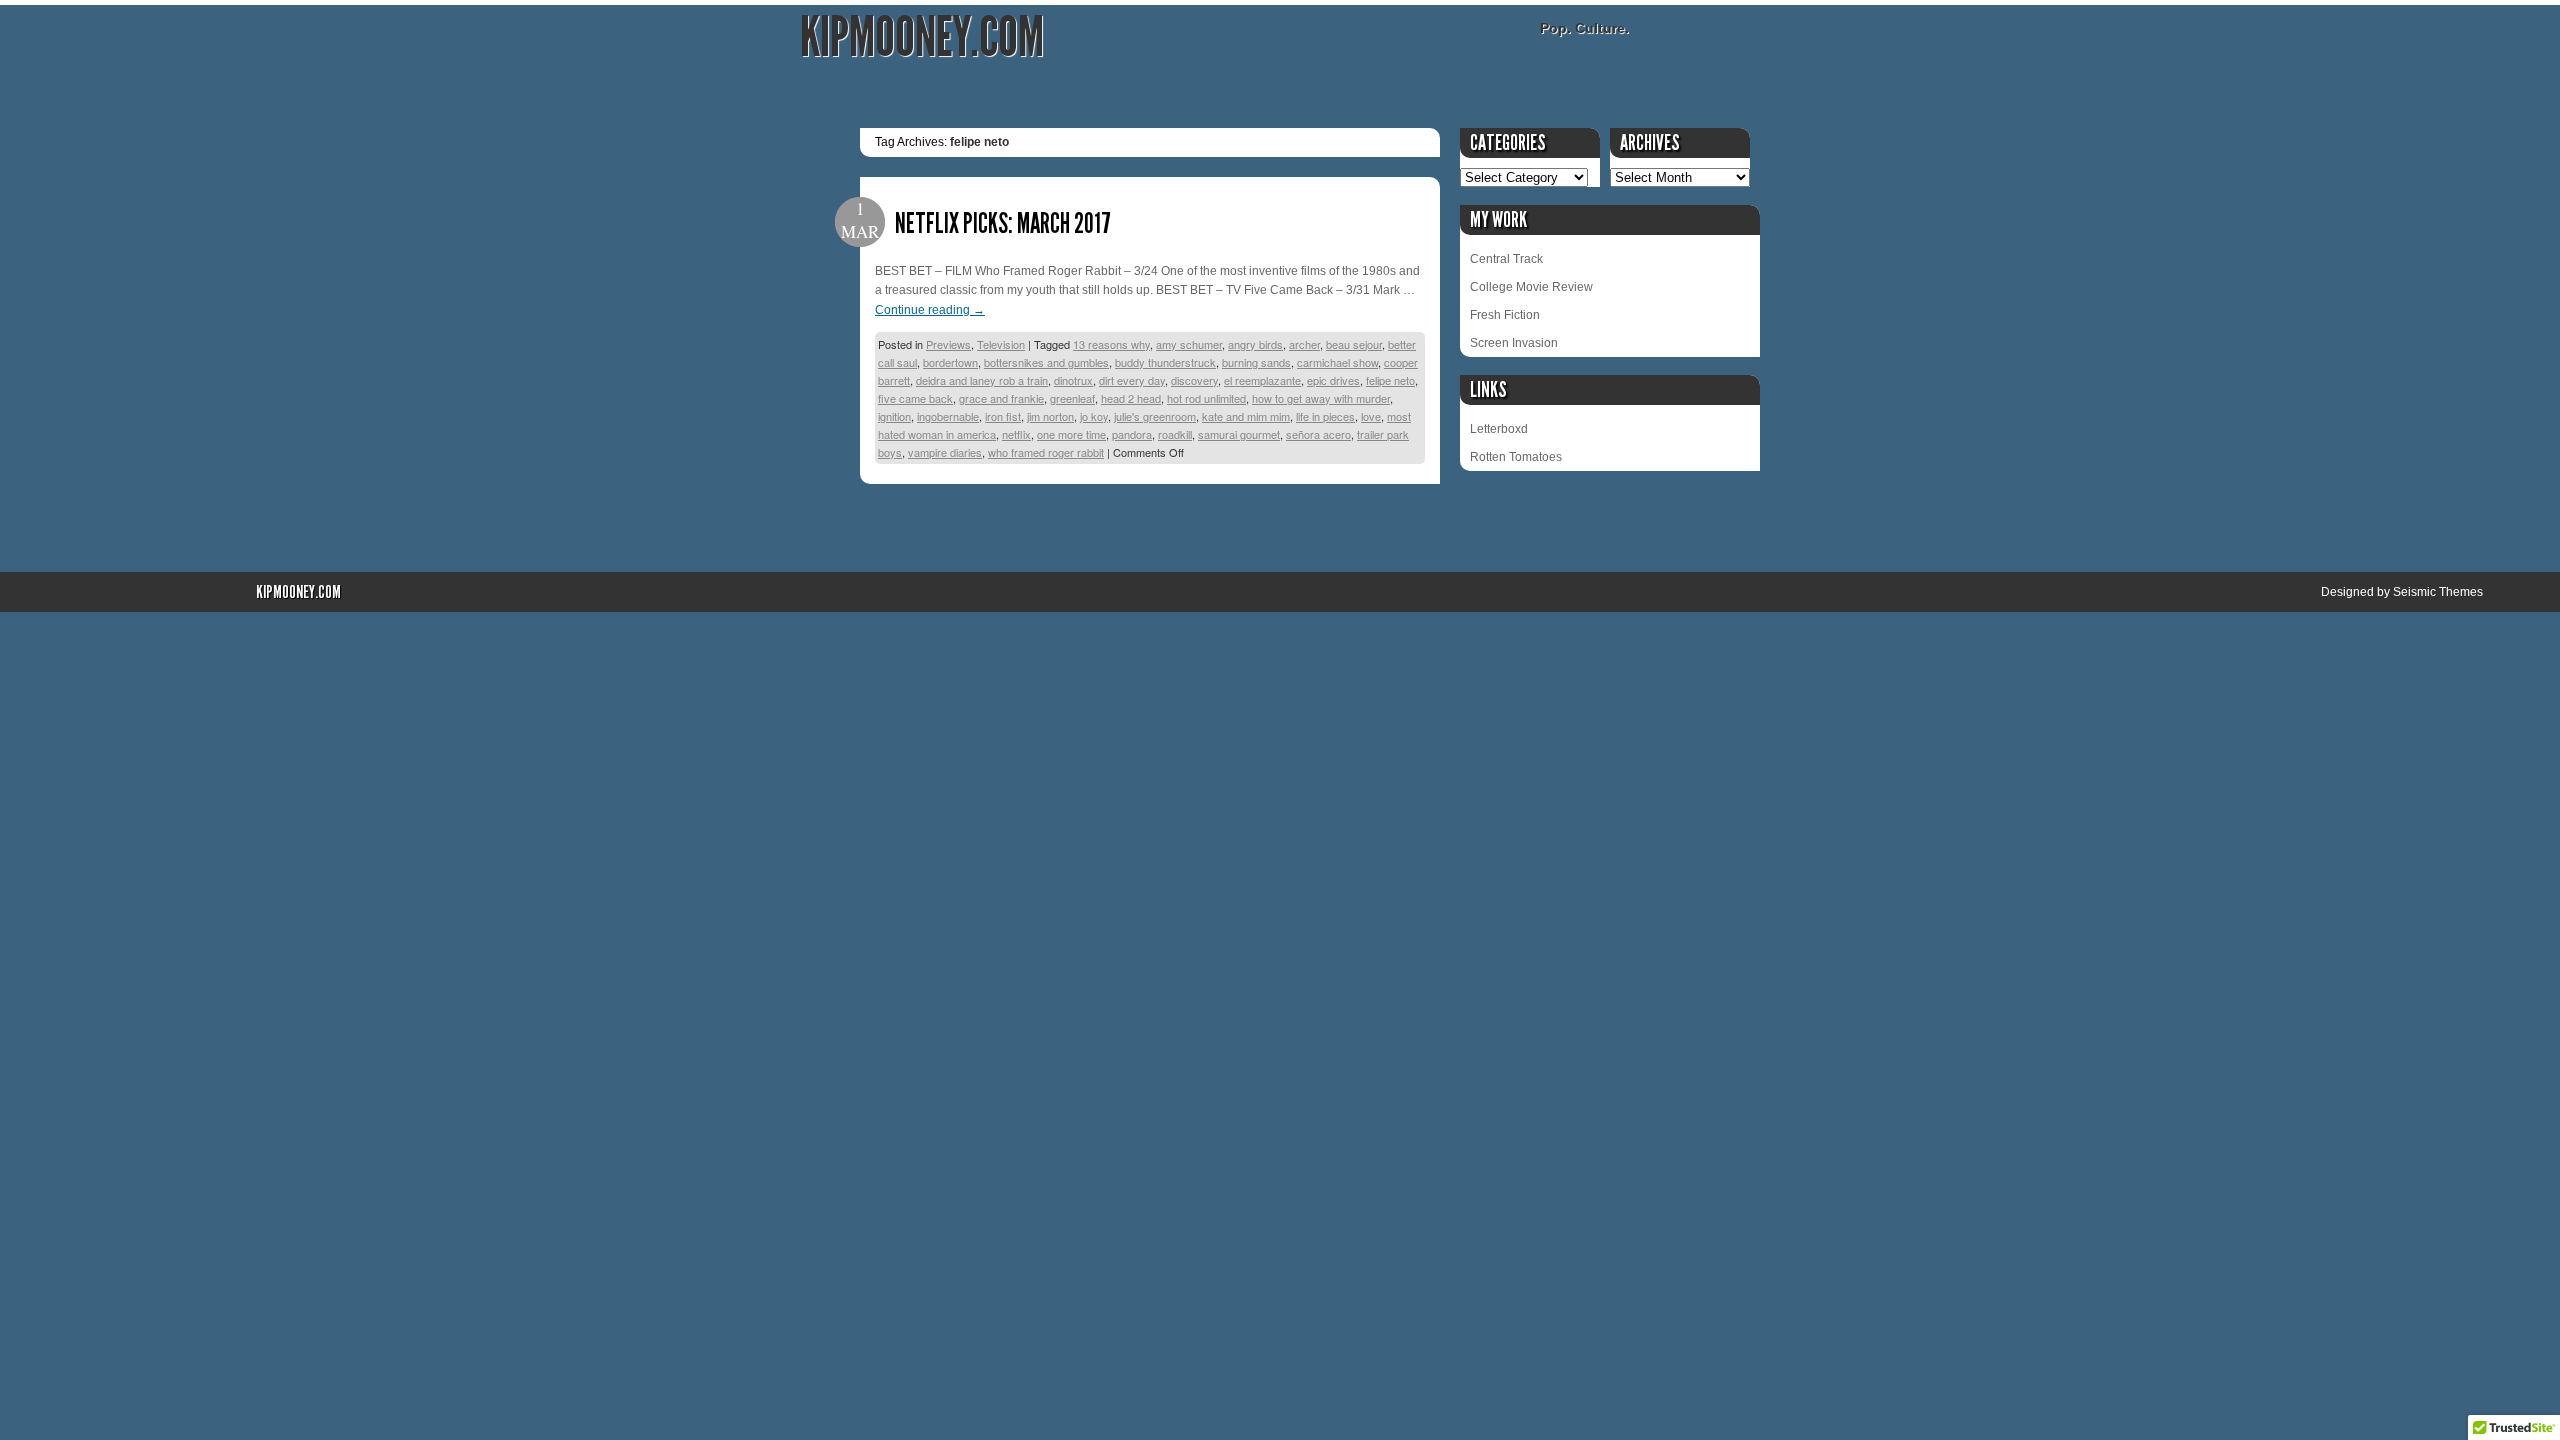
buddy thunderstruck (1165, 362)
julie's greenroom (1155, 416)
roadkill (1175, 434)
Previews (948, 344)
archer (1304, 344)
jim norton (1050, 416)
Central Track (1506, 259)
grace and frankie (1001, 398)
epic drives (1333, 380)
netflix (1016, 434)
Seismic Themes (2438, 592)
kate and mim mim (1246, 416)
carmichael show (1337, 362)
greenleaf (1072, 398)
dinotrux (1073, 380)
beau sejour (1354, 344)
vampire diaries (945, 452)
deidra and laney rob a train (982, 380)
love (1371, 416)
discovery (1194, 380)
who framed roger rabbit (1046, 452)
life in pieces (1325, 416)
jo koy (1094, 416)
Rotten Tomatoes (1516, 457)
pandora (1132, 434)
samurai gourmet (1239, 434)
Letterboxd (1499, 429)
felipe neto (1390, 380)
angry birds (1255, 344)
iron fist (1003, 416)
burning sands (1256, 362)
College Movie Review (1531, 287)
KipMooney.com (922, 37)
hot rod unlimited (1206, 398)
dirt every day (1132, 380)
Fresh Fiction (1505, 315)
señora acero (1318, 434)
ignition (894, 416)
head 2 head (1131, 398)
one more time (1071, 434)
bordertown (950, 362)
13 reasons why (1111, 344)
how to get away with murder (1321, 398)
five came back (915, 398)
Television (1001, 344)
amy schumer (1189, 344)
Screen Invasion (1514, 343)
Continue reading (930, 310)
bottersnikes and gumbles (1046, 362)
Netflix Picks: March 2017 (1003, 223)
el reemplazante (1262, 380)
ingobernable (948, 416)
